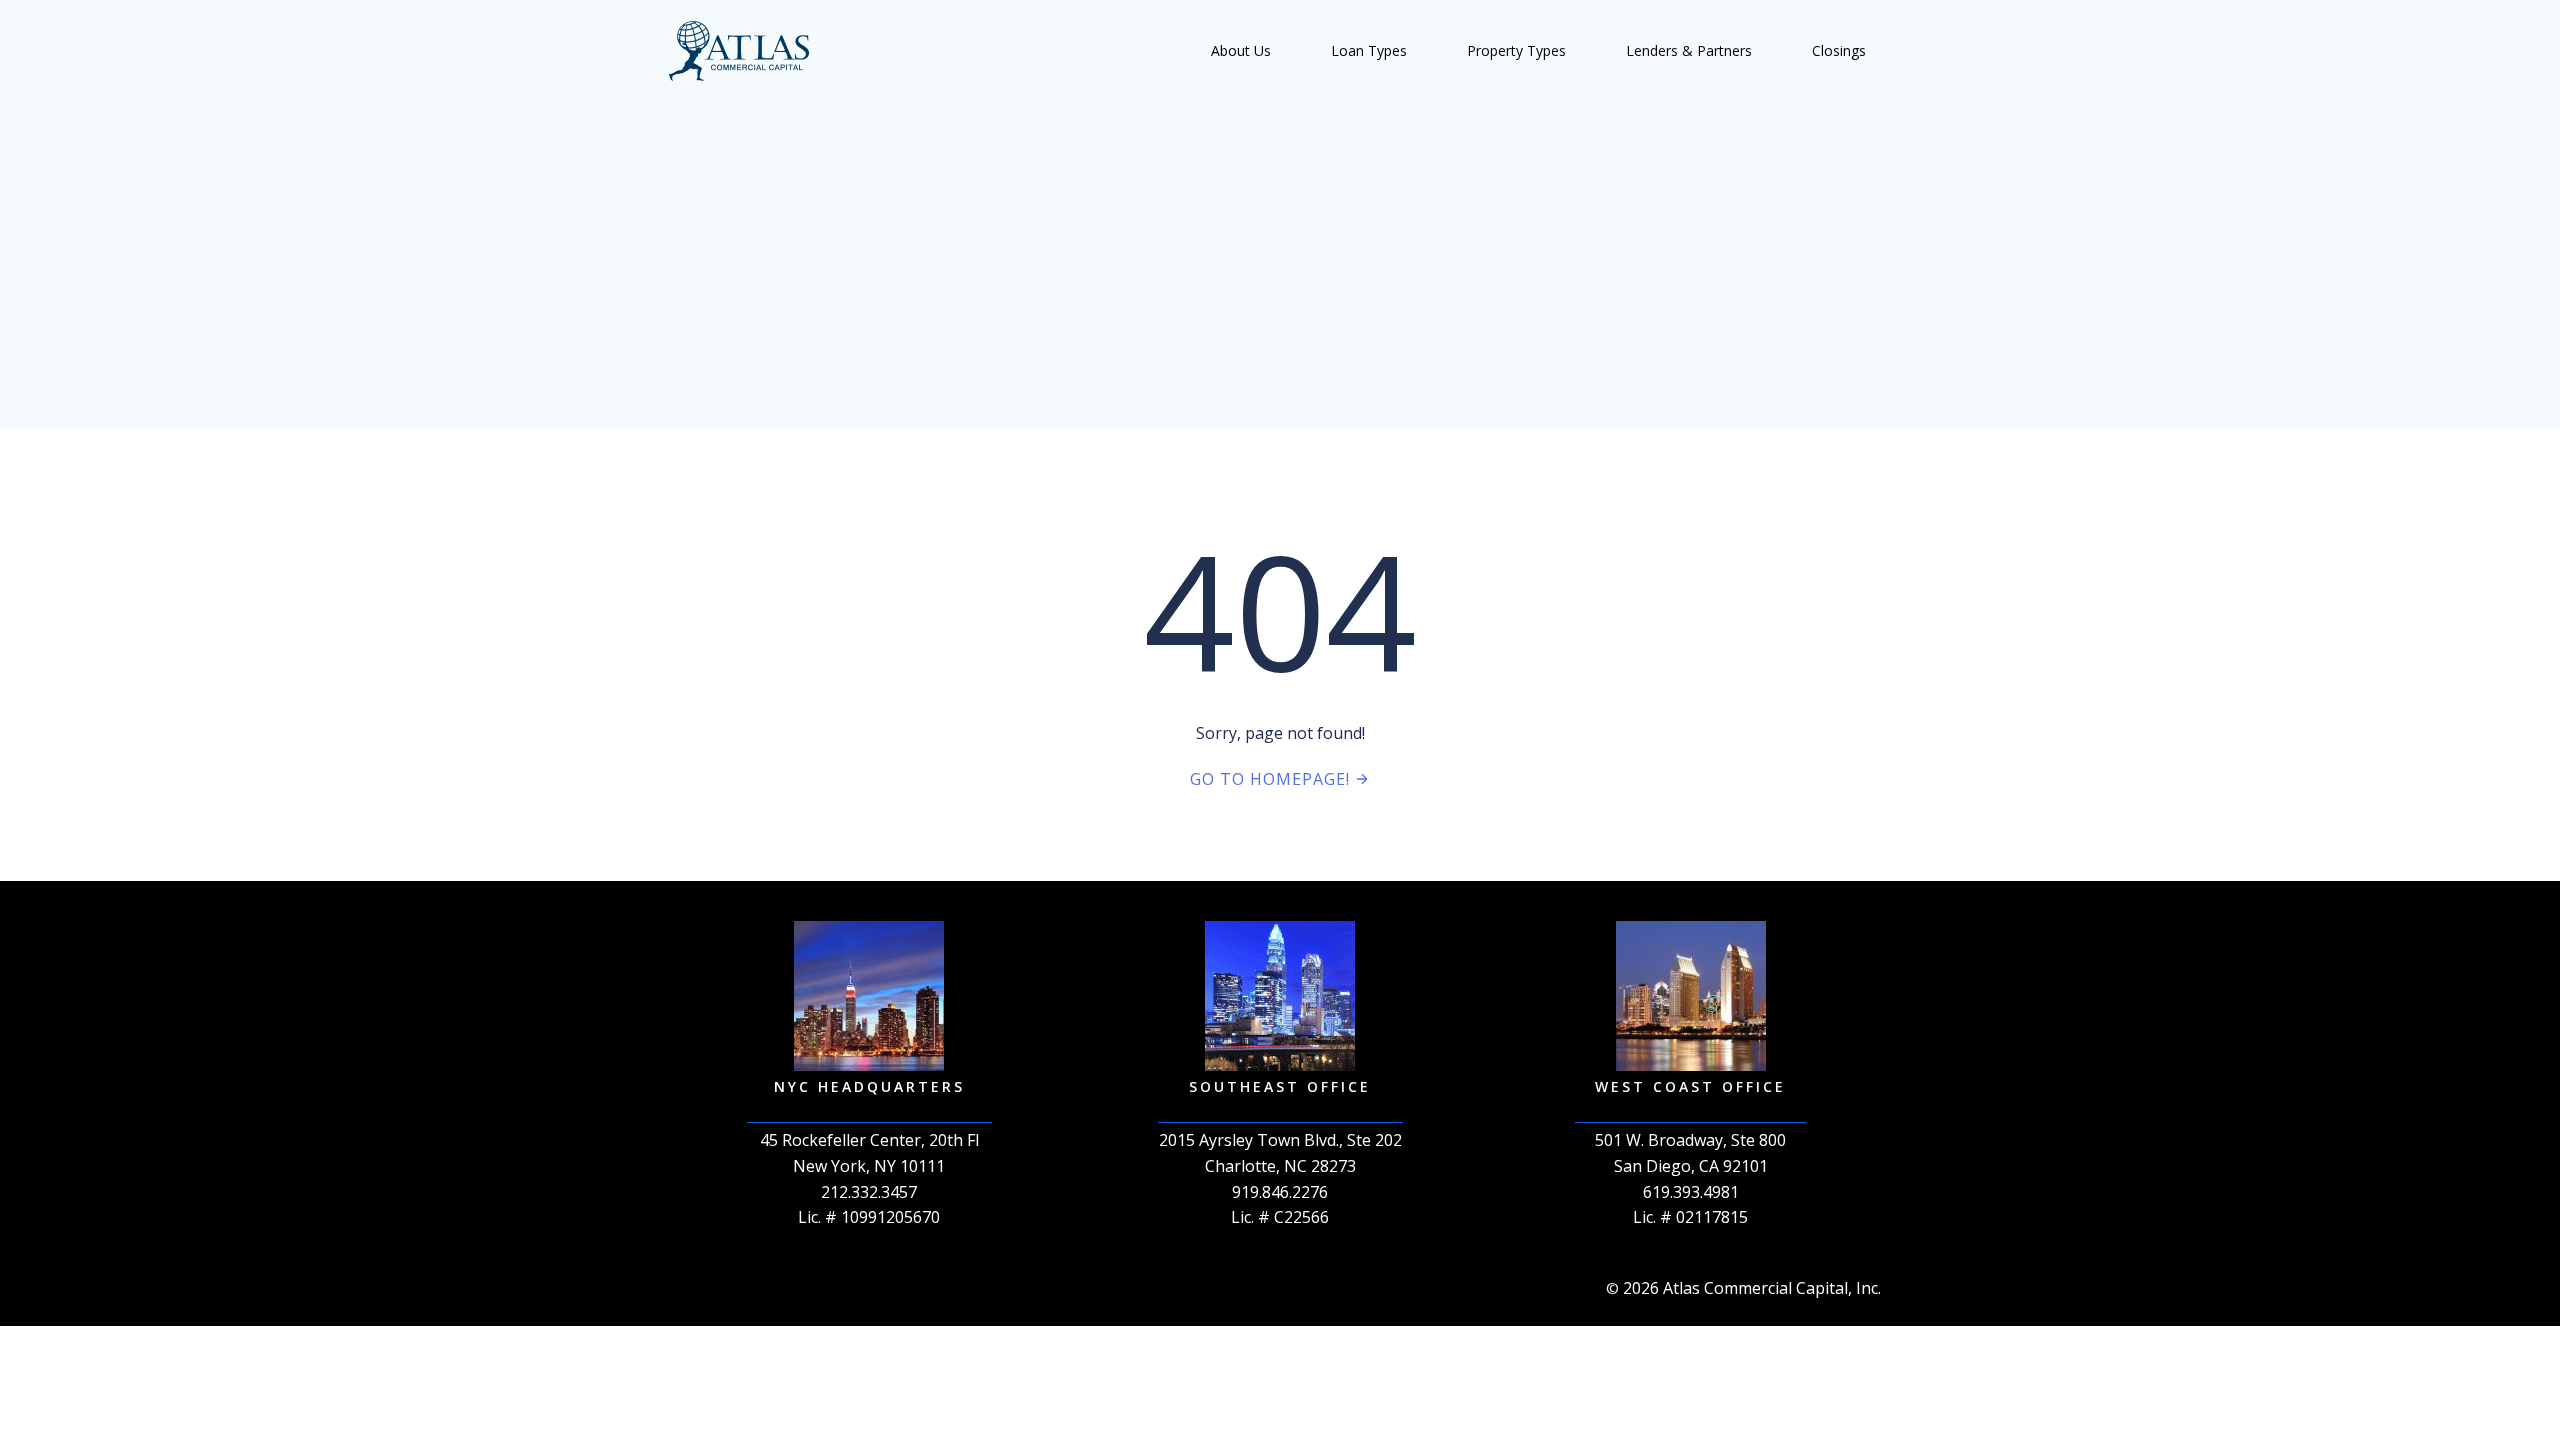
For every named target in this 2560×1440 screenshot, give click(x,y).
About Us (1241, 50)
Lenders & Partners (1689, 50)
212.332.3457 (869, 1192)
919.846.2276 (1280, 1192)
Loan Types (1369, 50)
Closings (1839, 50)
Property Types (1516, 50)
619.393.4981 (1691, 1192)
